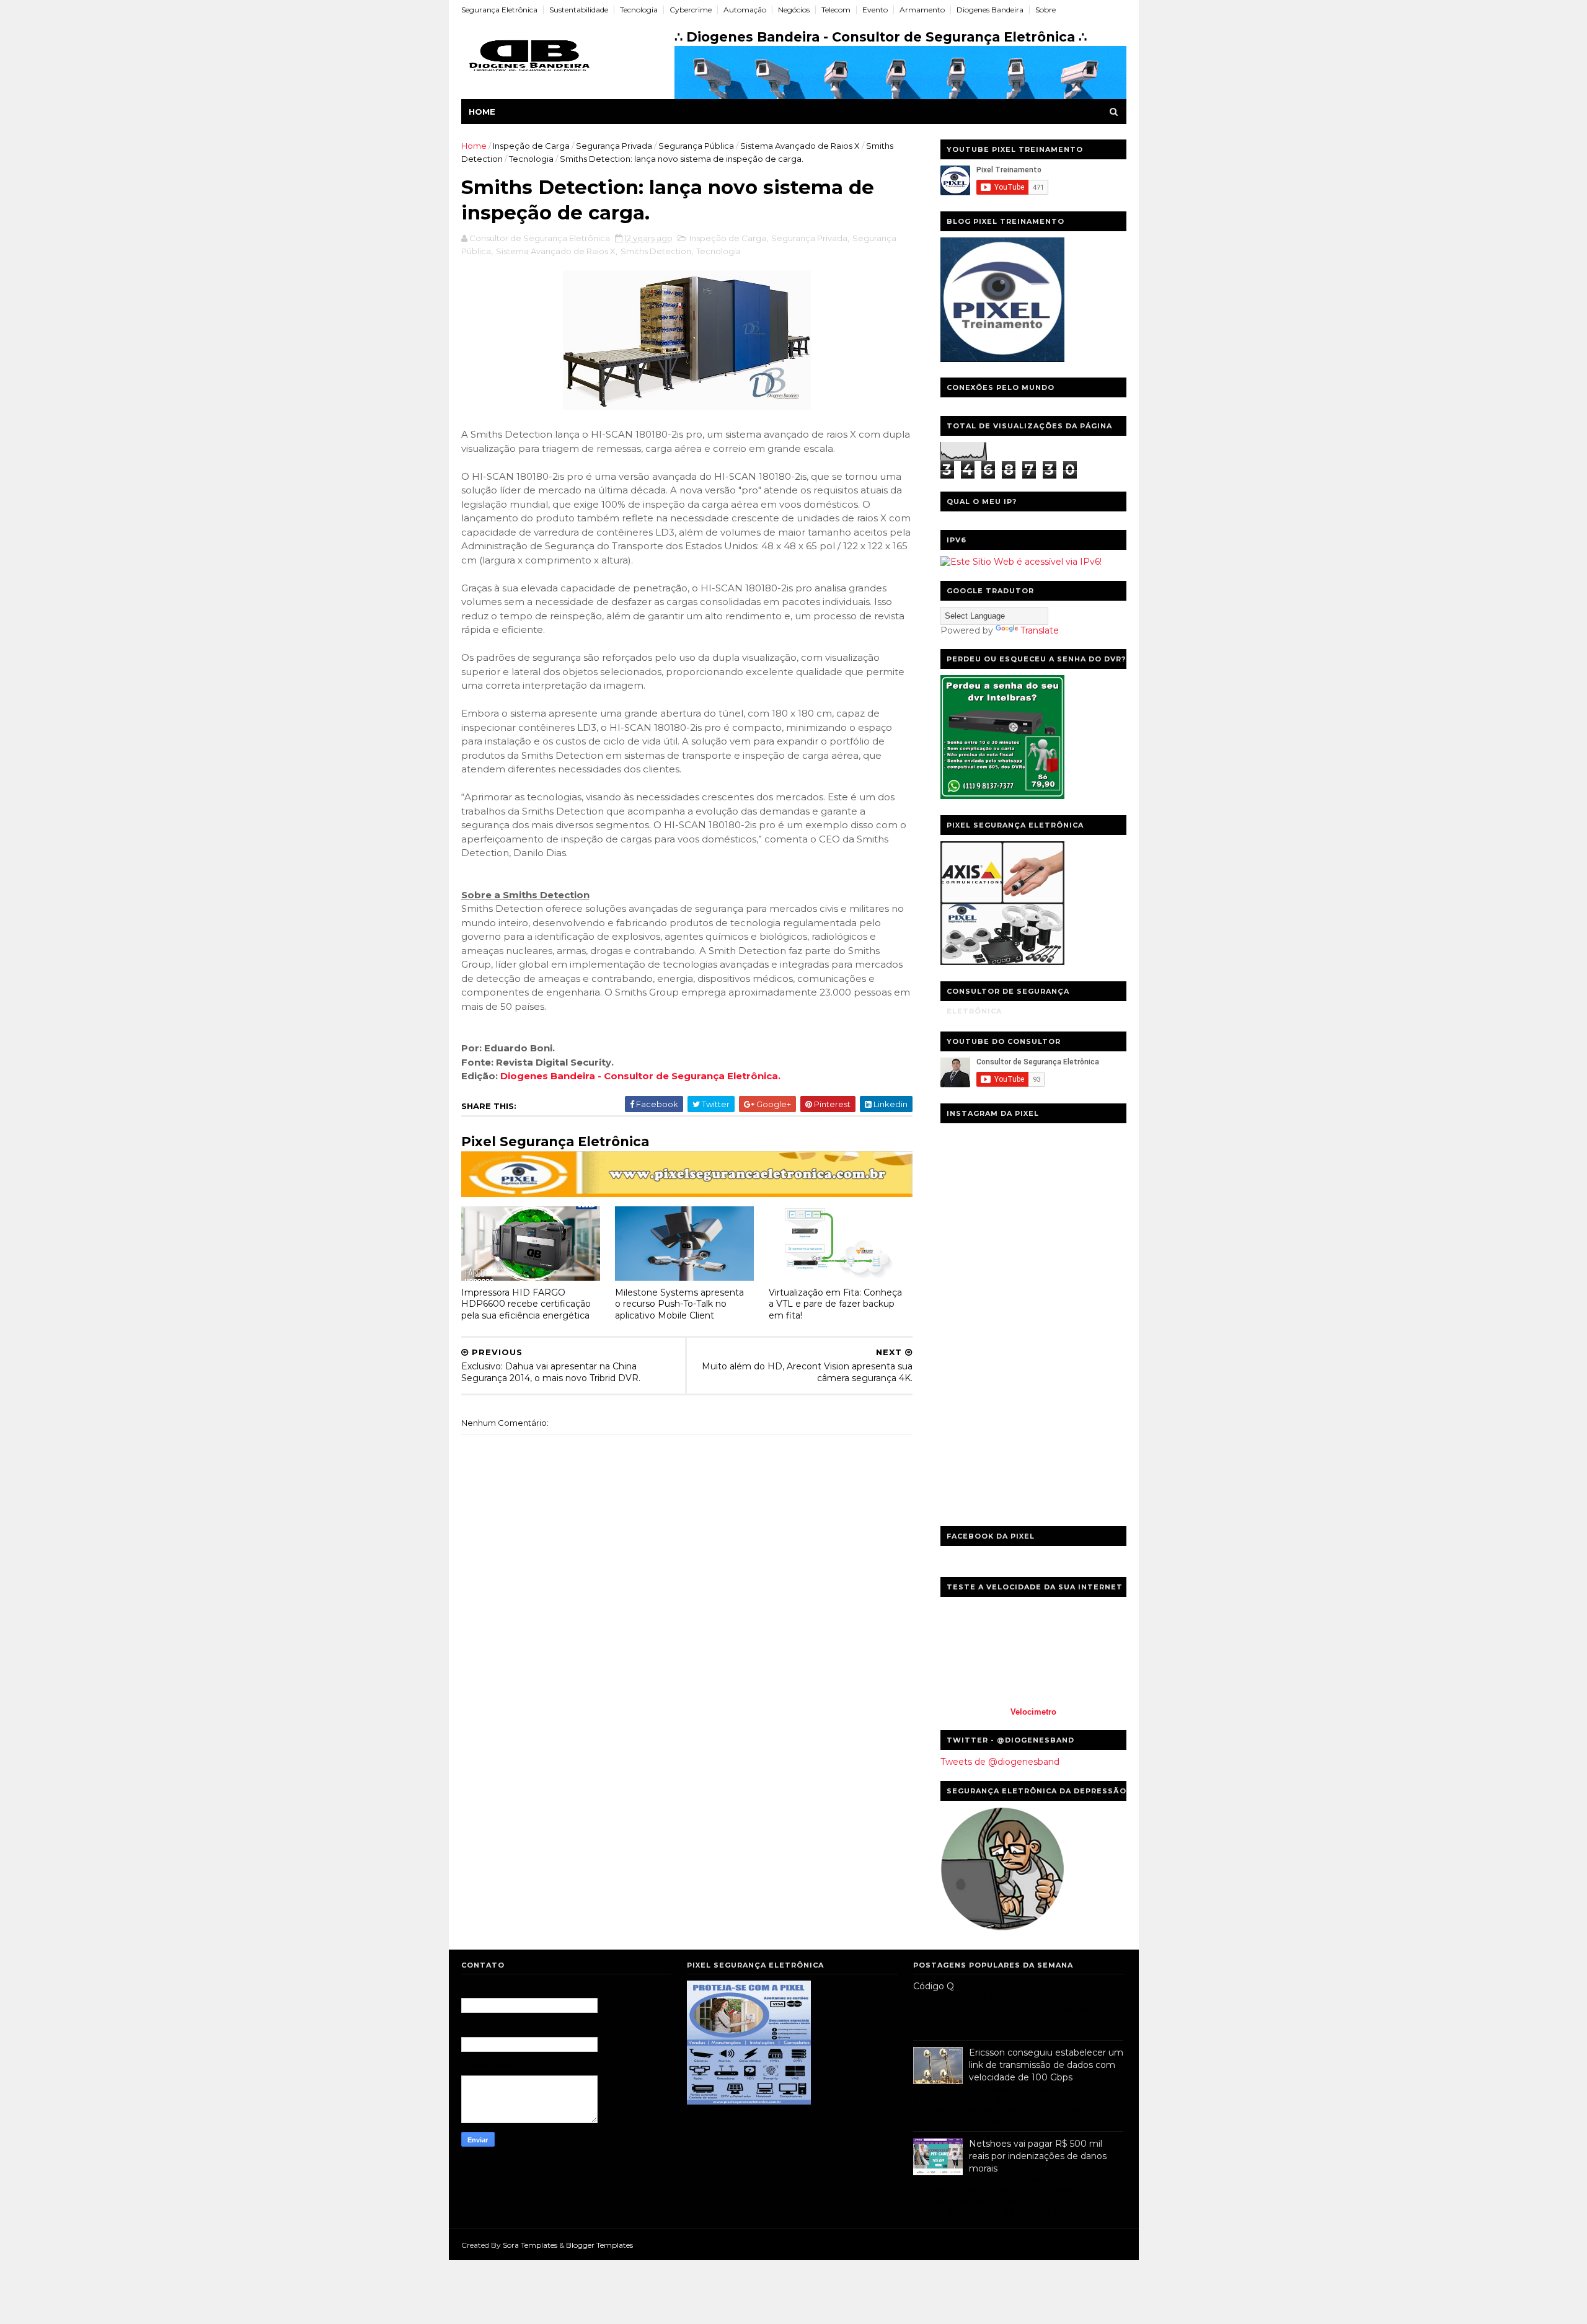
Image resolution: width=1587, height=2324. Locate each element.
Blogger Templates (599, 2245)
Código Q (934, 1986)
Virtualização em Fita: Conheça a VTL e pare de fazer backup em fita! (835, 1304)
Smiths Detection (656, 251)
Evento (875, 10)
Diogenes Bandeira (990, 10)
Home (482, 112)
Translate (1040, 630)
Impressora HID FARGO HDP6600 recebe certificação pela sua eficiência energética (526, 1304)
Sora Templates (530, 2245)
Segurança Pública (696, 146)
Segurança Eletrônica (499, 10)
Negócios (794, 10)
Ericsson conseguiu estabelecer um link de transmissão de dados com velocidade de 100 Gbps (1046, 2065)
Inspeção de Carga (531, 146)
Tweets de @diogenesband (1000, 1762)
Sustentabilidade (579, 10)
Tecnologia (639, 10)
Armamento (922, 10)
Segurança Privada (614, 146)
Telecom (836, 10)
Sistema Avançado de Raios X (800, 146)
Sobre (1045, 10)
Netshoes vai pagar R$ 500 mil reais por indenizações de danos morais (1038, 2156)
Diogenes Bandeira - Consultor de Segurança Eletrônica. (640, 1076)
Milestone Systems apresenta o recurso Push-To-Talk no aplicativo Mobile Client (679, 1304)
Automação (745, 10)
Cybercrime (691, 10)
